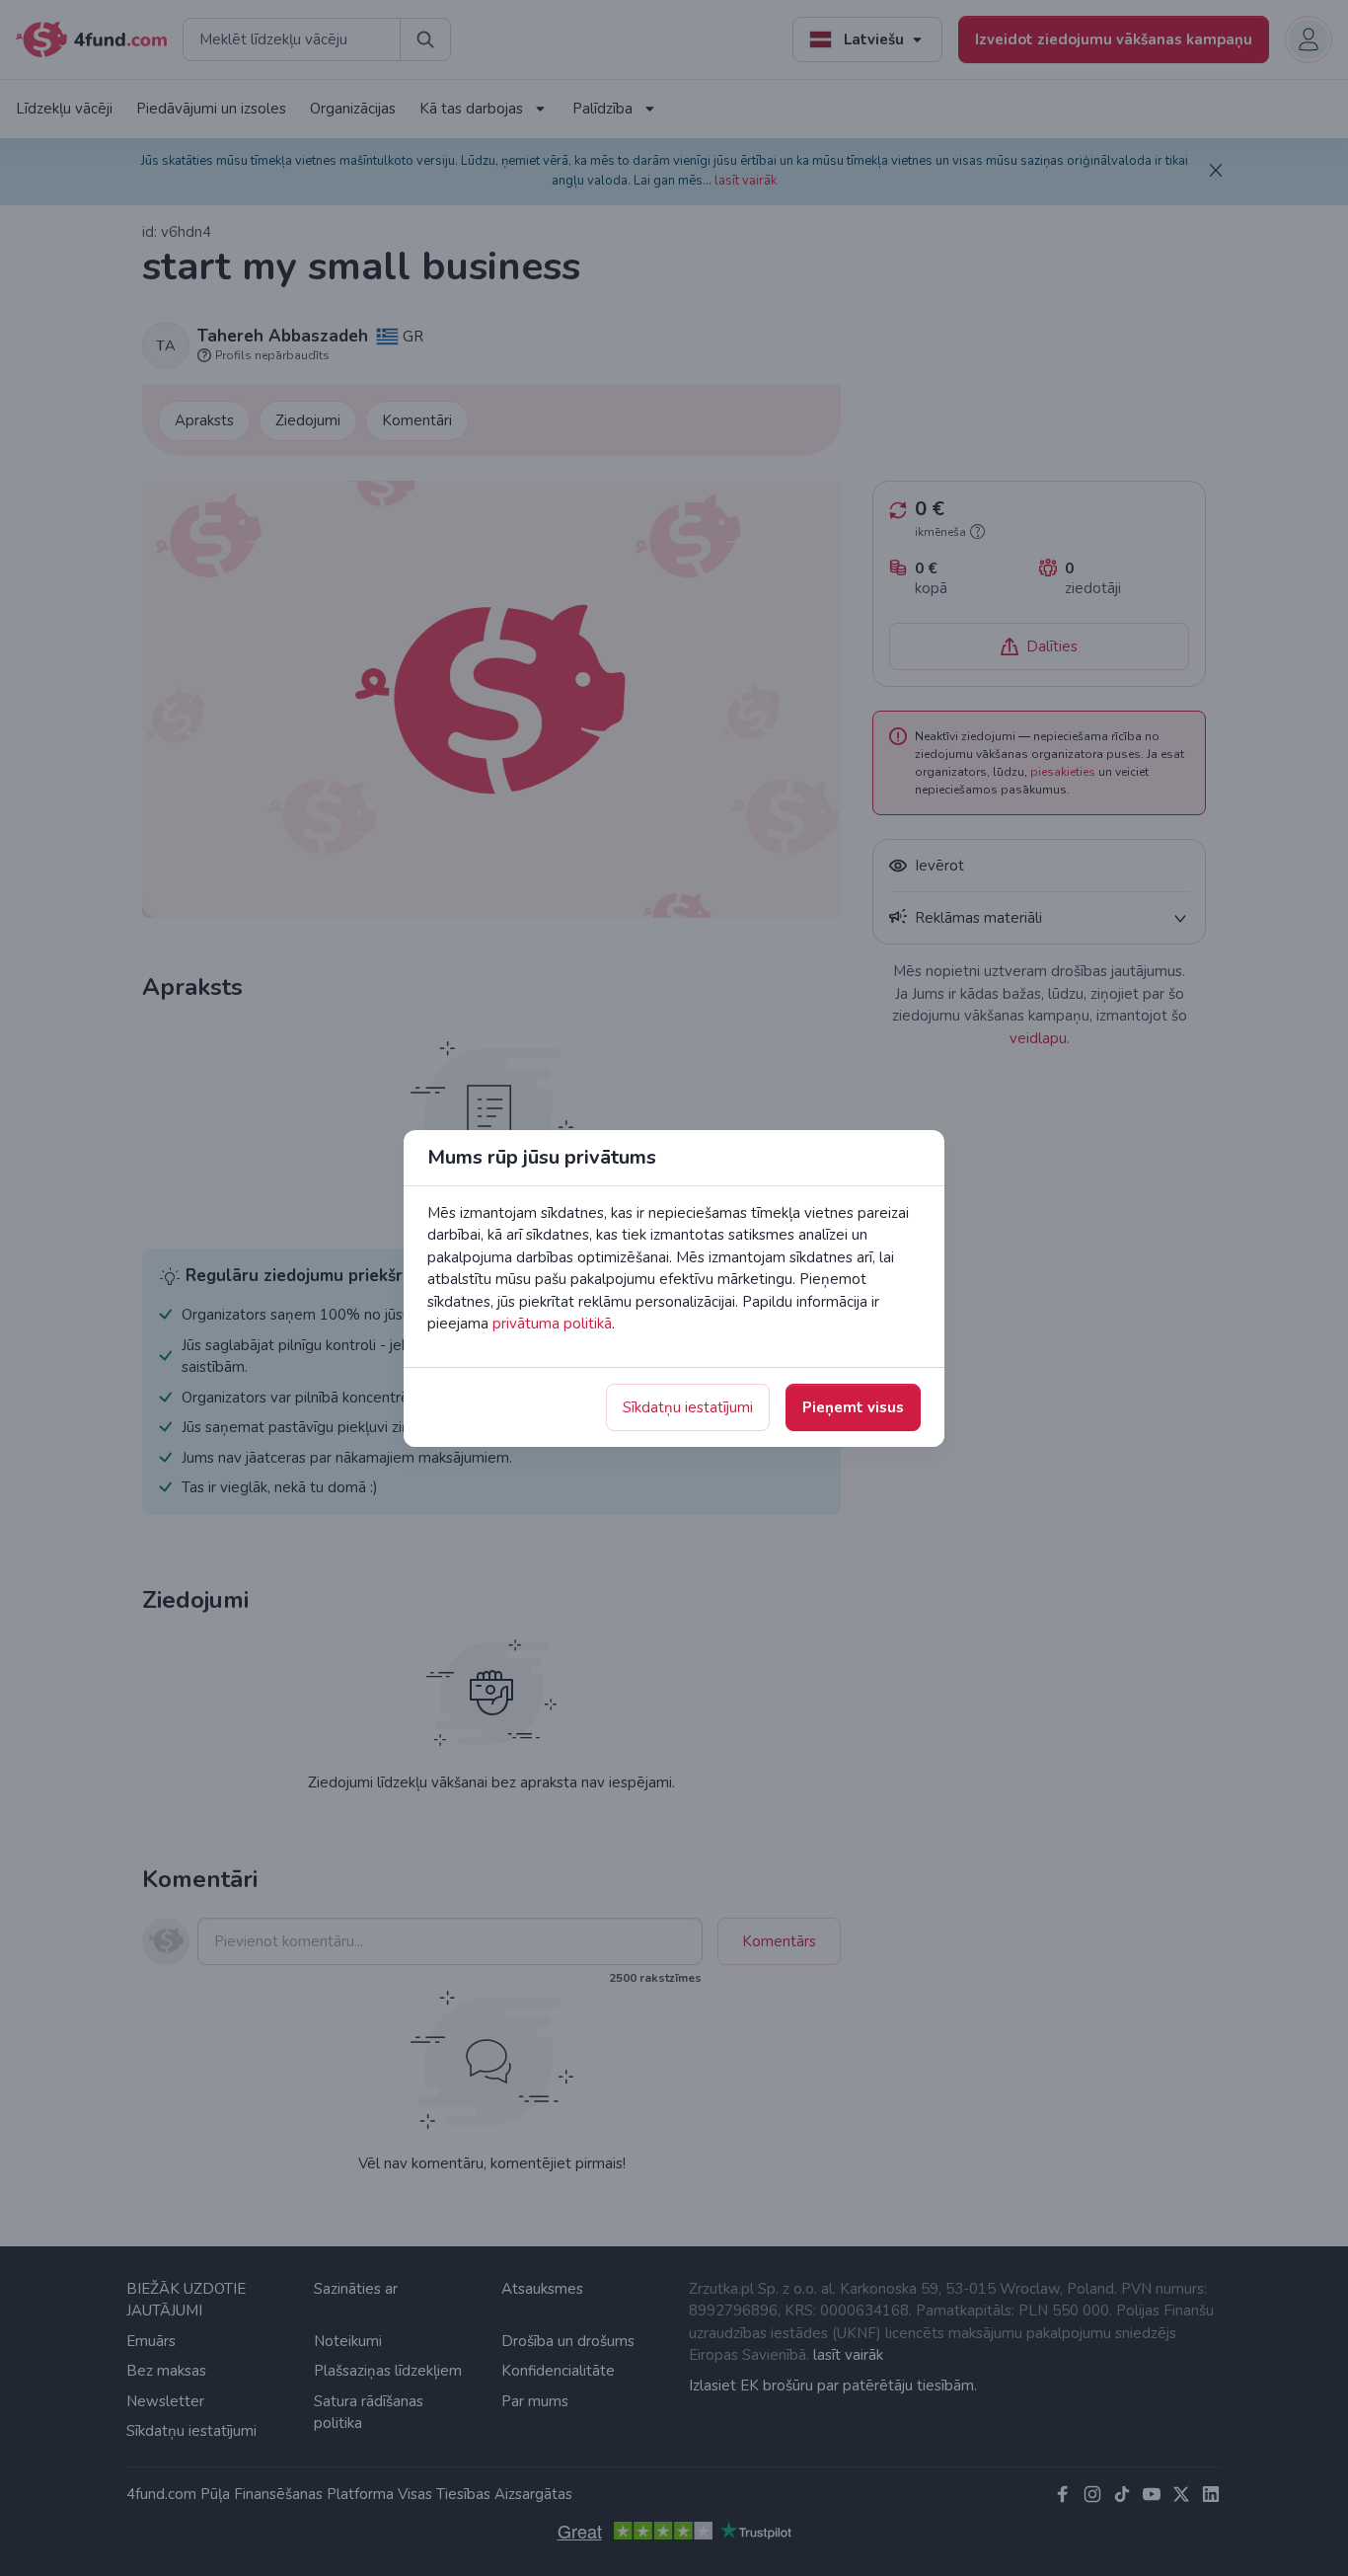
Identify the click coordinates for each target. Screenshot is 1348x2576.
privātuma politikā (552, 1324)
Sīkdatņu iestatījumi (688, 1407)
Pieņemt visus (853, 1407)
